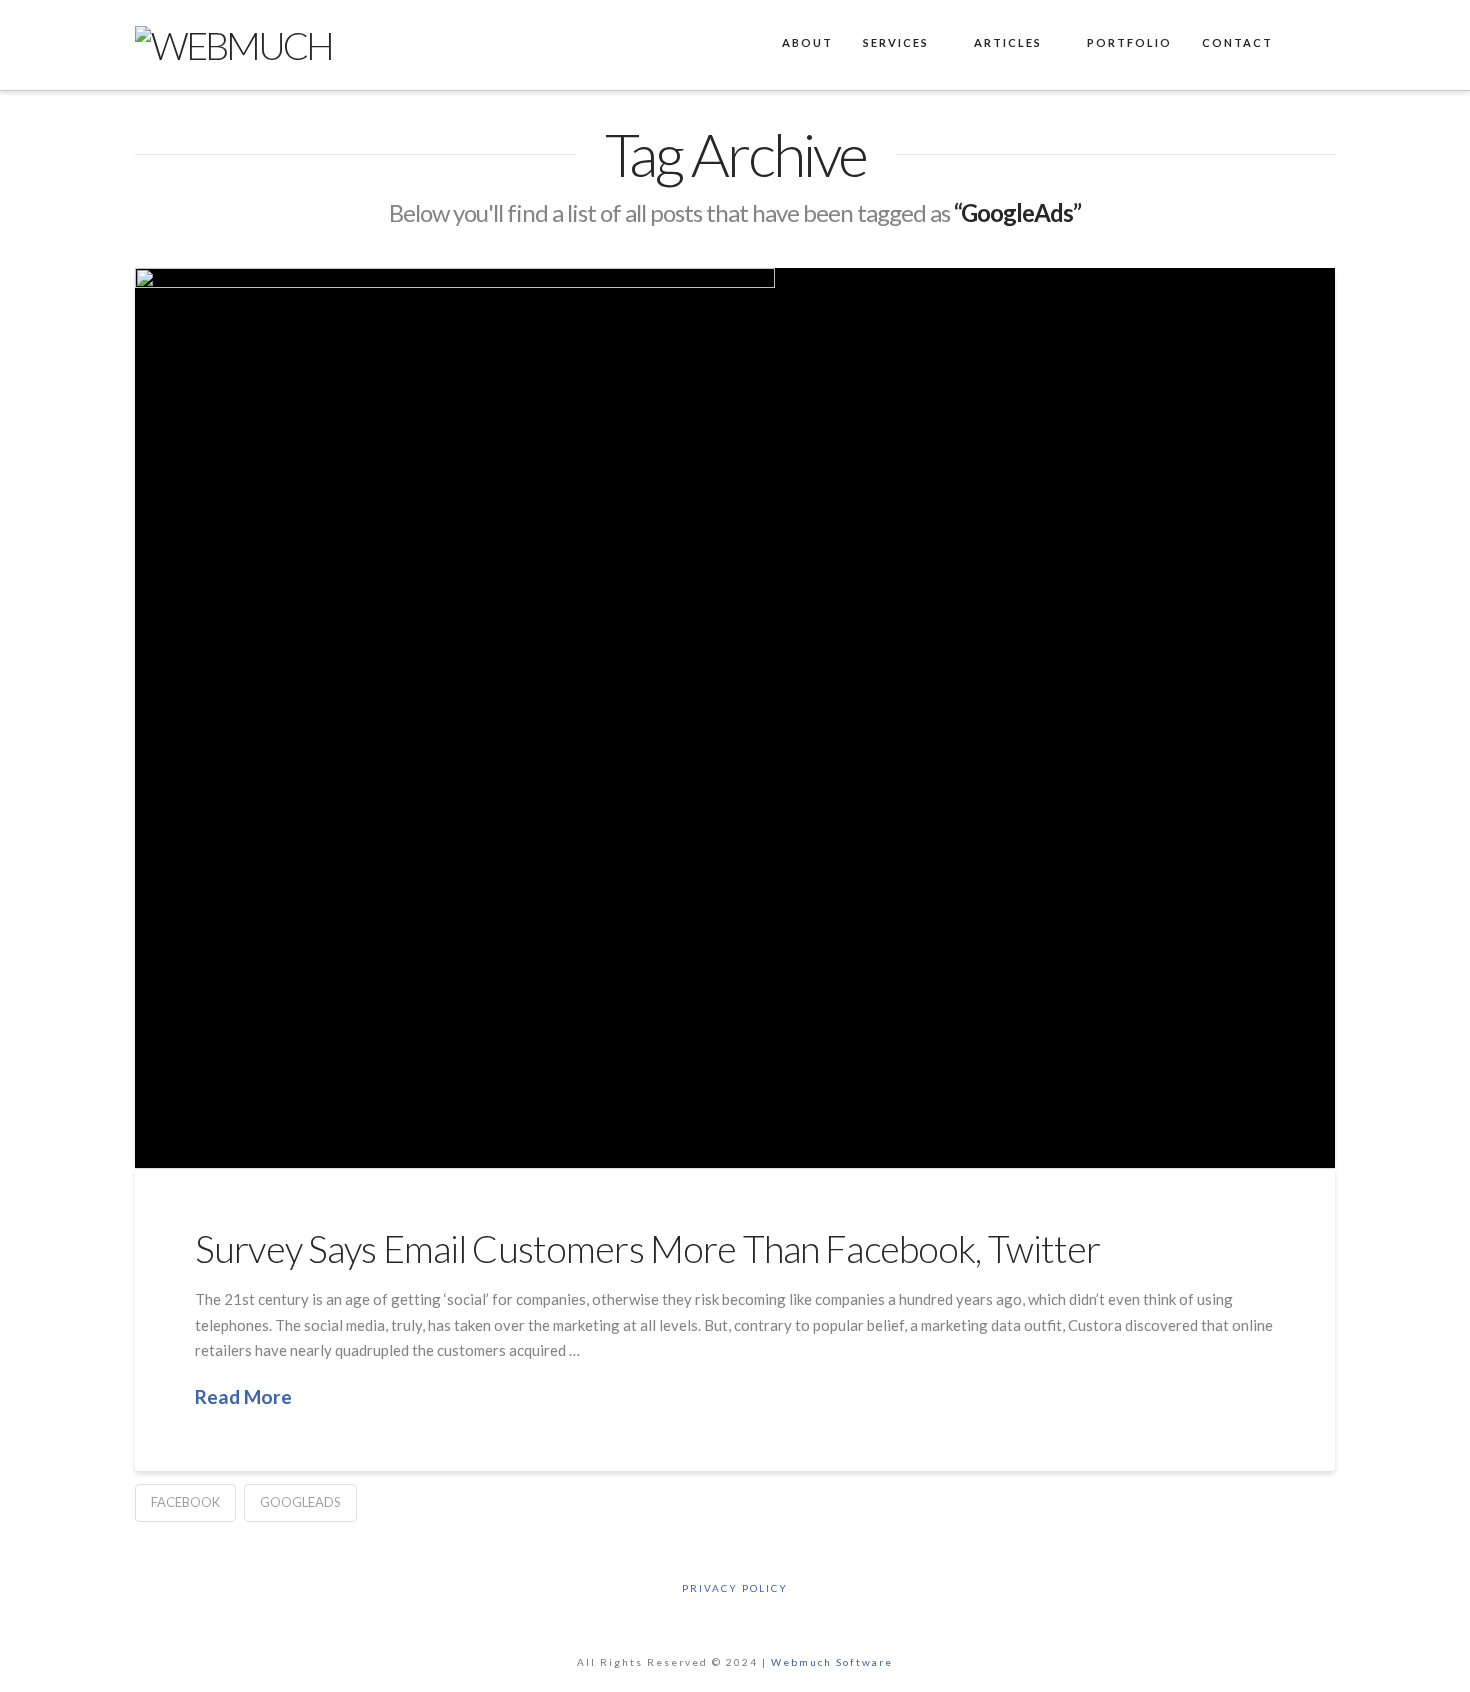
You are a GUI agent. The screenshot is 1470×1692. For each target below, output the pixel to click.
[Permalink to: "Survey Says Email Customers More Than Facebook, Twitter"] (735, 718)
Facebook (185, 1502)
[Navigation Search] (1311, 45)
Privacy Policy (735, 1588)
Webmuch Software (832, 1662)
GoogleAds (300, 1502)
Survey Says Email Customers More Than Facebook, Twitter (648, 1248)
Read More (243, 1396)
